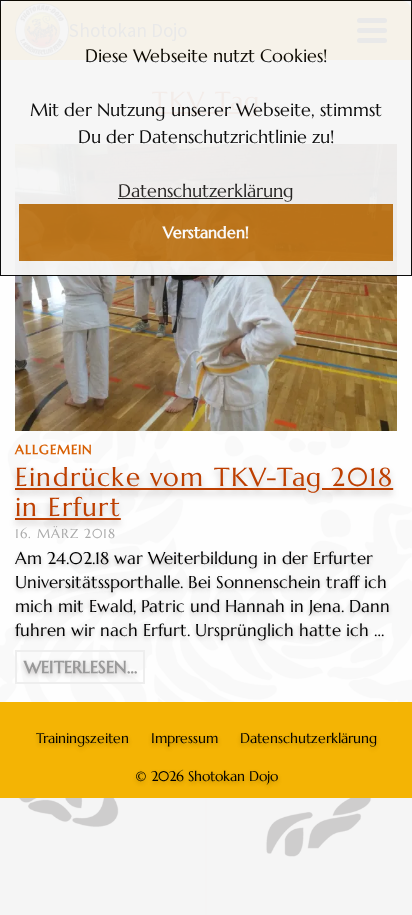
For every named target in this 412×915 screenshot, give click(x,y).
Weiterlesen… (80, 667)
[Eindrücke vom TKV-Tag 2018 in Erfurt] (206, 287)
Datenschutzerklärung (206, 190)
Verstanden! (206, 232)
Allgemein (54, 449)
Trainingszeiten (82, 738)
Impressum (184, 738)
